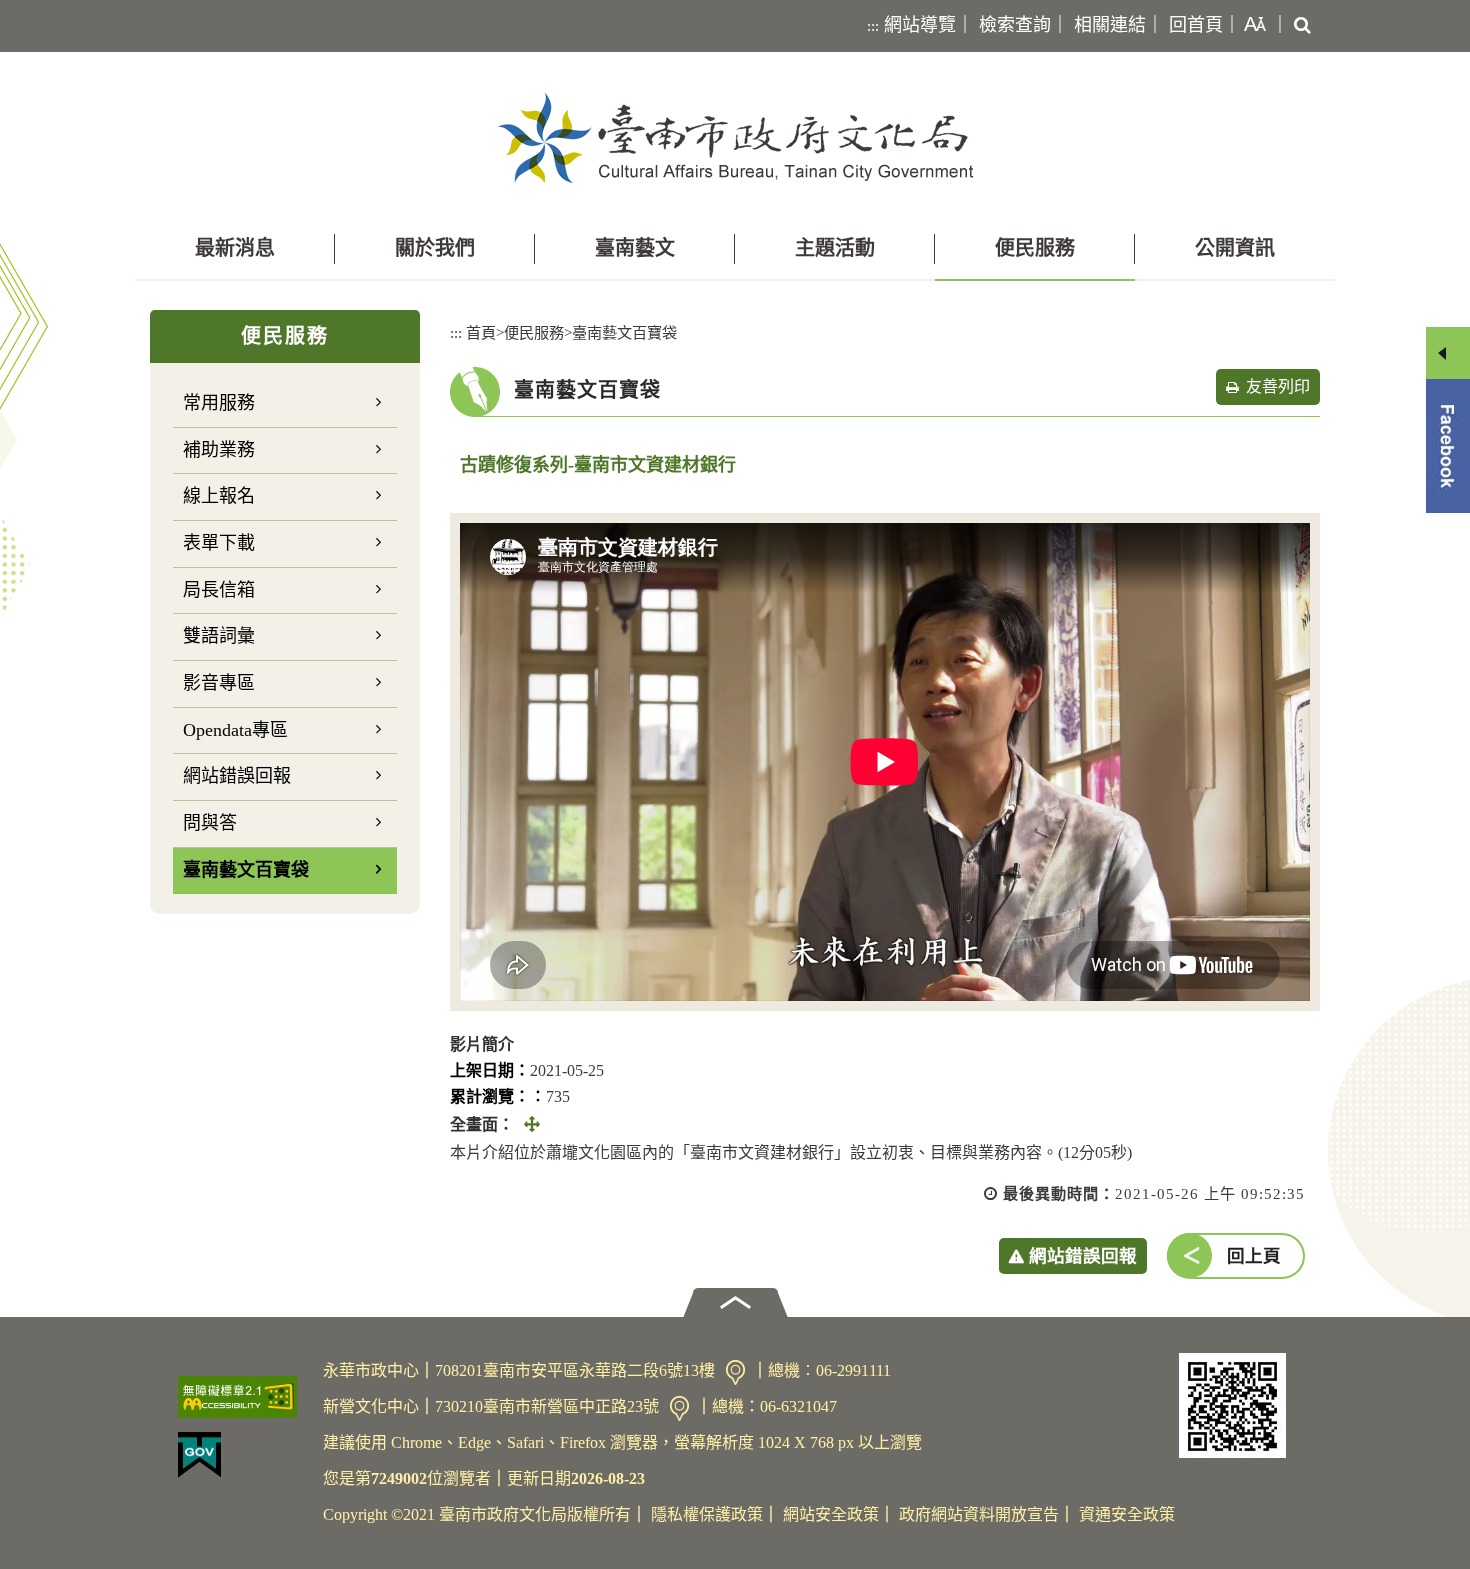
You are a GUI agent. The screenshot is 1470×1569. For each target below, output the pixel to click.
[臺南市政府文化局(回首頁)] (735, 137)
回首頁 (1196, 25)
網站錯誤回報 (237, 776)
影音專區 (219, 683)
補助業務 (219, 450)
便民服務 (1035, 248)
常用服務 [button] (219, 403)
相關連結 (1110, 25)
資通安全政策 (1127, 1514)
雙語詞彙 (219, 636)
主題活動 (835, 248)
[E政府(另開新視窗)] (242, 1455)
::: (873, 26)
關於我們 (435, 248)
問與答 (210, 823)
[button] (1251, 26)
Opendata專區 (235, 730)
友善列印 (1278, 386)
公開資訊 (1235, 248)
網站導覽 (920, 25)
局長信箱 (219, 590)
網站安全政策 (831, 1514)
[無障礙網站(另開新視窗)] (242, 1397)
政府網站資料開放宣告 (979, 1514)
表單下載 (219, 543)
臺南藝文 (635, 248)
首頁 (481, 332)
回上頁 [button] (1254, 1256)
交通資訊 (735, 1372)
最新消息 (235, 248)
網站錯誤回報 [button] (1083, 1256)
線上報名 (219, 496)
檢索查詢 (1015, 25)
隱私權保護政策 (707, 1514)
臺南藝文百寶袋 (246, 870)
